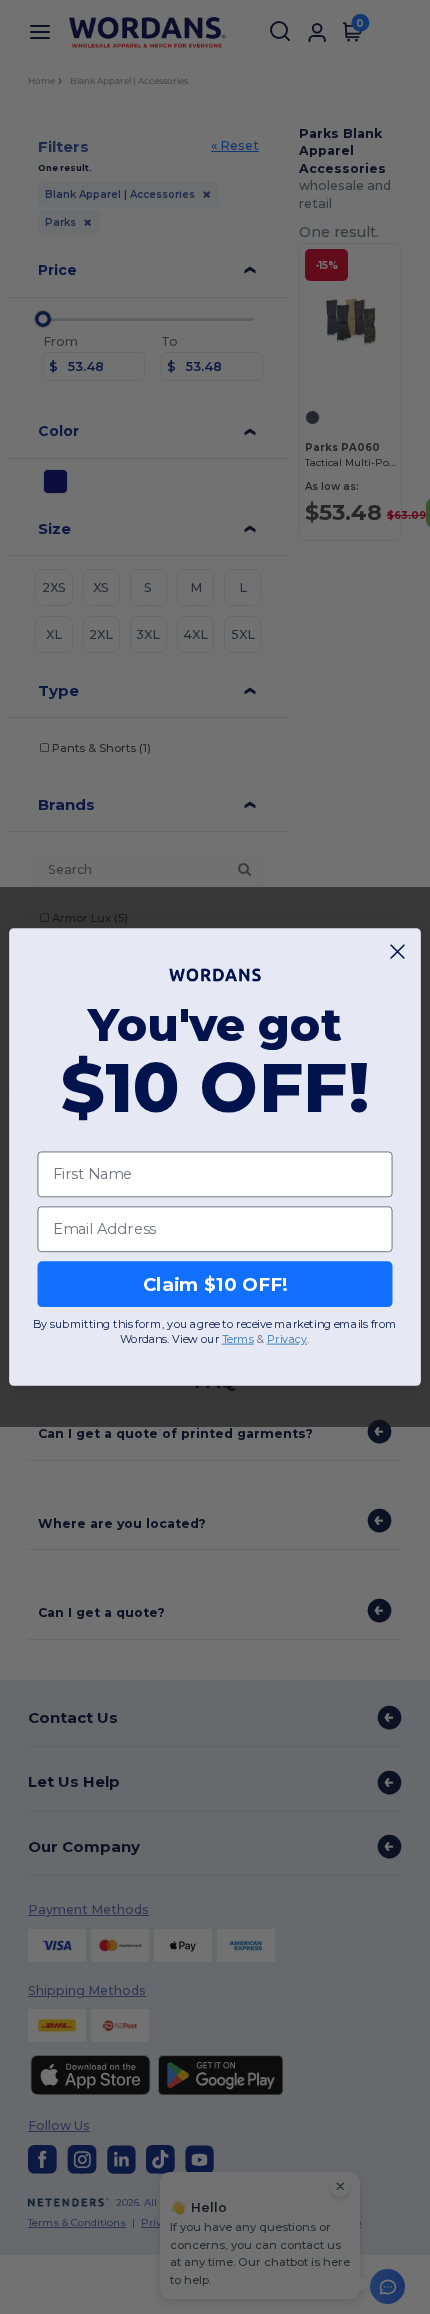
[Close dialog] (398, 952)
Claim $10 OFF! (215, 1284)
